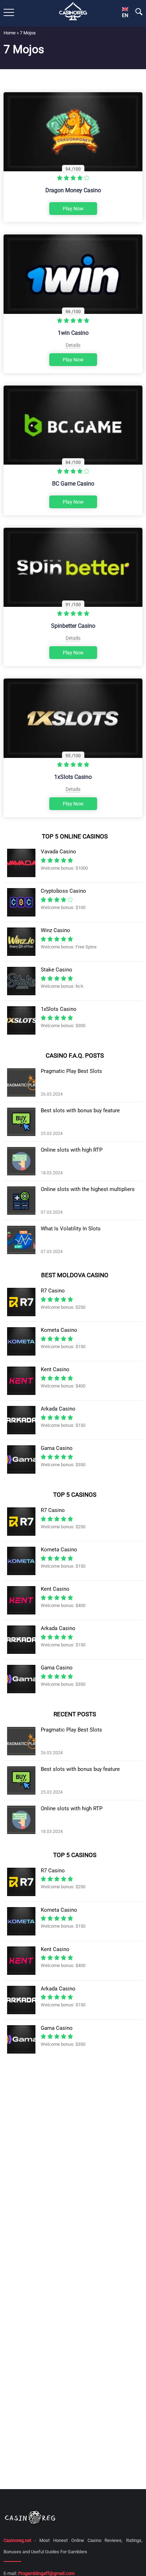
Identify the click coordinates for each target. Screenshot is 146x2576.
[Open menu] (9, 12)
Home (10, 33)
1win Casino (73, 333)
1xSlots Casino (73, 777)
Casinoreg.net (17, 2540)
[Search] (139, 12)
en (125, 15)
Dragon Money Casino (73, 190)
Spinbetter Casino (73, 626)
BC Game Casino (73, 484)
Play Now (73, 209)
